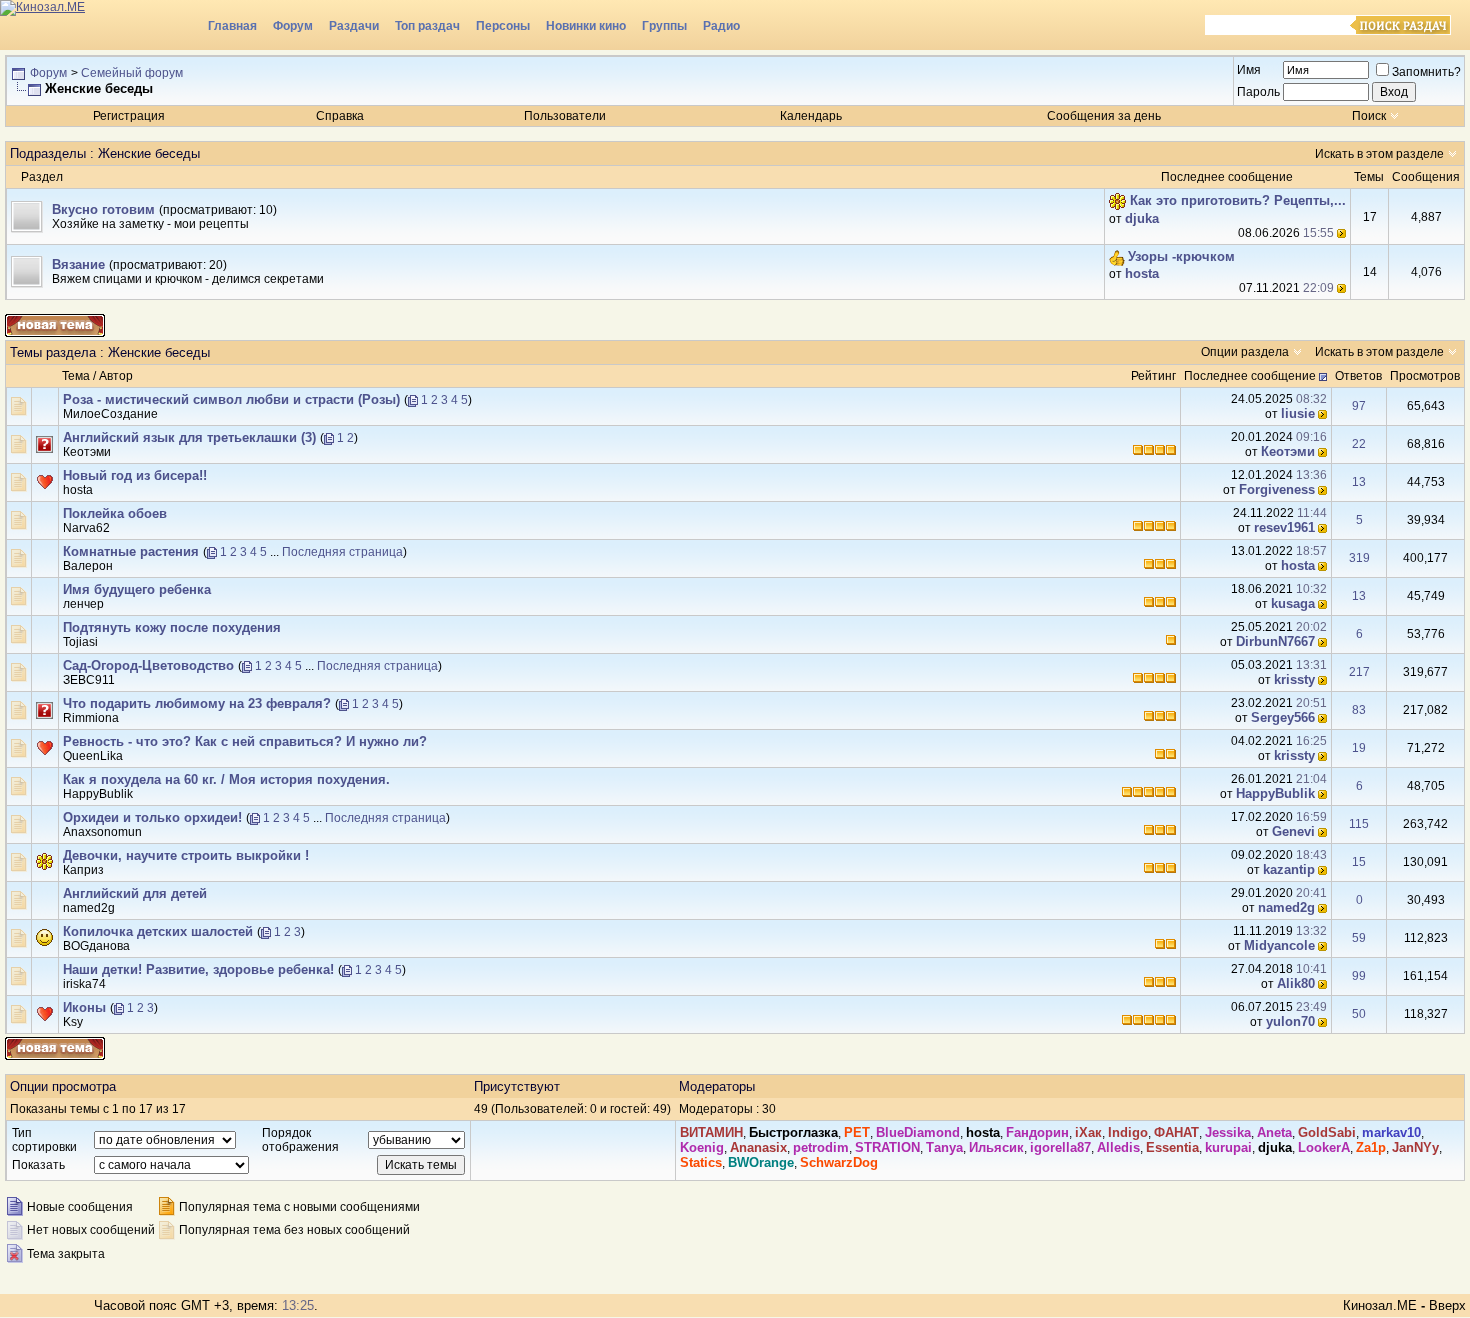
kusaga (1293, 603)
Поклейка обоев (115, 513)
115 (1359, 824)
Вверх (1447, 1305)
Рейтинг (1153, 376)
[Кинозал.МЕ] (100, 25)
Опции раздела (1245, 352)
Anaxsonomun (102, 832)
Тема (76, 376)
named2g (89, 908)
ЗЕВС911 (89, 680)
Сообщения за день (1104, 116)
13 (1359, 482)
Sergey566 (1283, 717)
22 (1359, 444)
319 (1359, 558)
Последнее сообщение (1250, 376)
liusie (1298, 413)
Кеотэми (87, 452)
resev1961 (1284, 527)
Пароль (1258, 92)
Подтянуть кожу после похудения (172, 627)
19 (1359, 748)
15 (1359, 862)
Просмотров (1425, 376)
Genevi (1293, 831)
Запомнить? (1426, 72)
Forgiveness (1277, 489)
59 (1359, 938)
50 (1359, 1014)
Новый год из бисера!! (135, 475)
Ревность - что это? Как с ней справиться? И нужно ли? (245, 741)
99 (1359, 976)
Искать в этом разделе (1379, 154)
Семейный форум (132, 73)
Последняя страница (342, 552)
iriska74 (84, 984)
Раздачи (354, 26)
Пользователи (565, 116)
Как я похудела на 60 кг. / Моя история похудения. (226, 779)
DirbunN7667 (1275, 641)
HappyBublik (98, 794)
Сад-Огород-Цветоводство (148, 665)
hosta (1142, 273)
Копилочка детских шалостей (158, 931)
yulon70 (1290, 1021)
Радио (721, 26)
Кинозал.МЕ (1380, 1305)
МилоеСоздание (110, 414)
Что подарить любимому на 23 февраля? (197, 703)
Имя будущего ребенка (137, 589)
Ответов (1358, 376)
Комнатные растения (131, 551)
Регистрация (129, 116)
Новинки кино (586, 26)
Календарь (811, 116)
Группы (664, 26)
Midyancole (1279, 945)
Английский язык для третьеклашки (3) (189, 437)
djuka (1142, 218)
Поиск (1369, 116)
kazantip (1289, 869)
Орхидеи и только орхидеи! (152, 817)
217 (1359, 672)
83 (1359, 710)
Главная (232, 26)
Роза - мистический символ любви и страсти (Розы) (231, 399)
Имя (1249, 70)
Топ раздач (427, 26)
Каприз (83, 870)
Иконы (84, 1007)
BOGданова (96, 946)
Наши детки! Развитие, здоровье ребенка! (198, 969)
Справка (340, 116)
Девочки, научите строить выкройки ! (186, 855)
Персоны (503, 26)
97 (1359, 406)
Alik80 (1296, 983)
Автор (116, 376)
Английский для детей (135, 893)
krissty (1294, 679)
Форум (293, 26)
